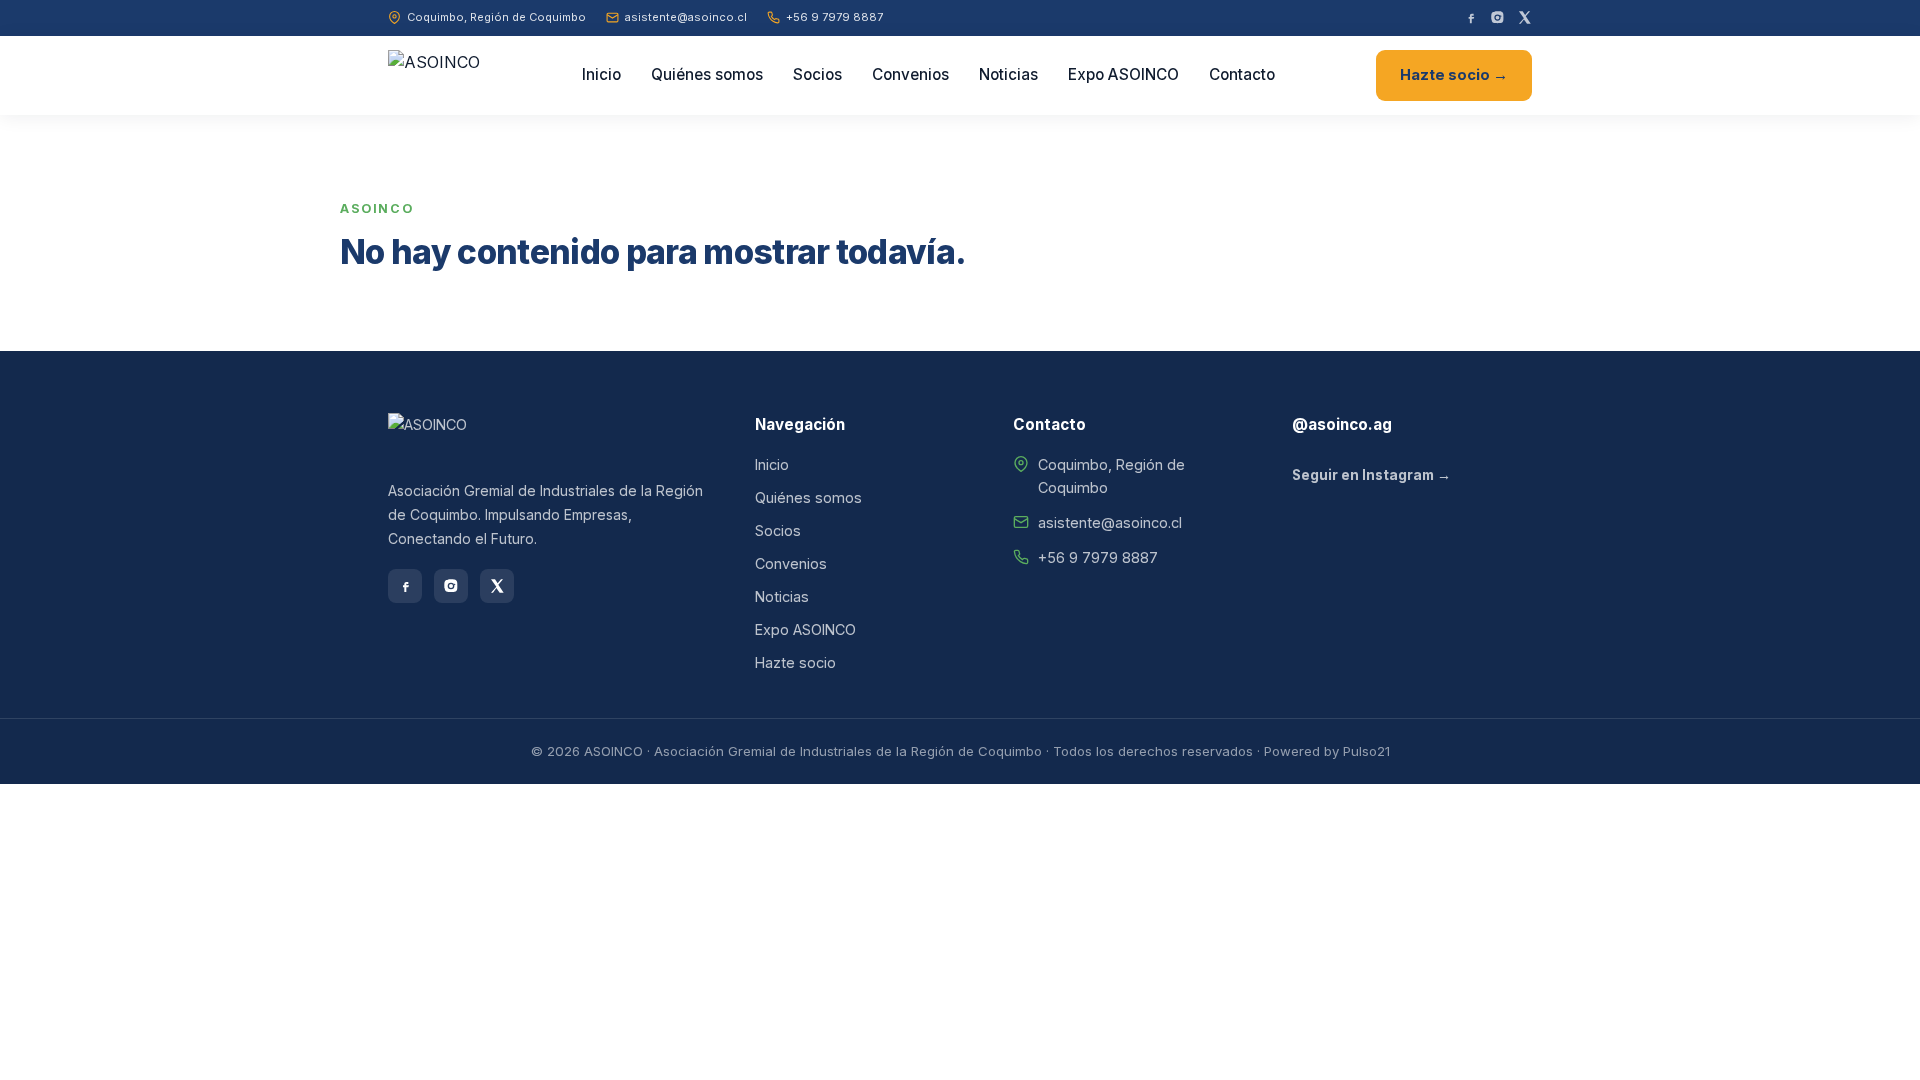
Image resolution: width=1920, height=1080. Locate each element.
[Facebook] (1470, 17)
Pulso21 (1366, 751)
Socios (817, 74)
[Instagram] (1497, 17)
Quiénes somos (707, 74)
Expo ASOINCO (1123, 74)
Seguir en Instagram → (1371, 475)
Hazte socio (795, 662)
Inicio (601, 74)
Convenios (910, 74)
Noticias (1008, 74)
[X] (1524, 17)
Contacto (1242, 74)
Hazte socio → (1454, 75)
